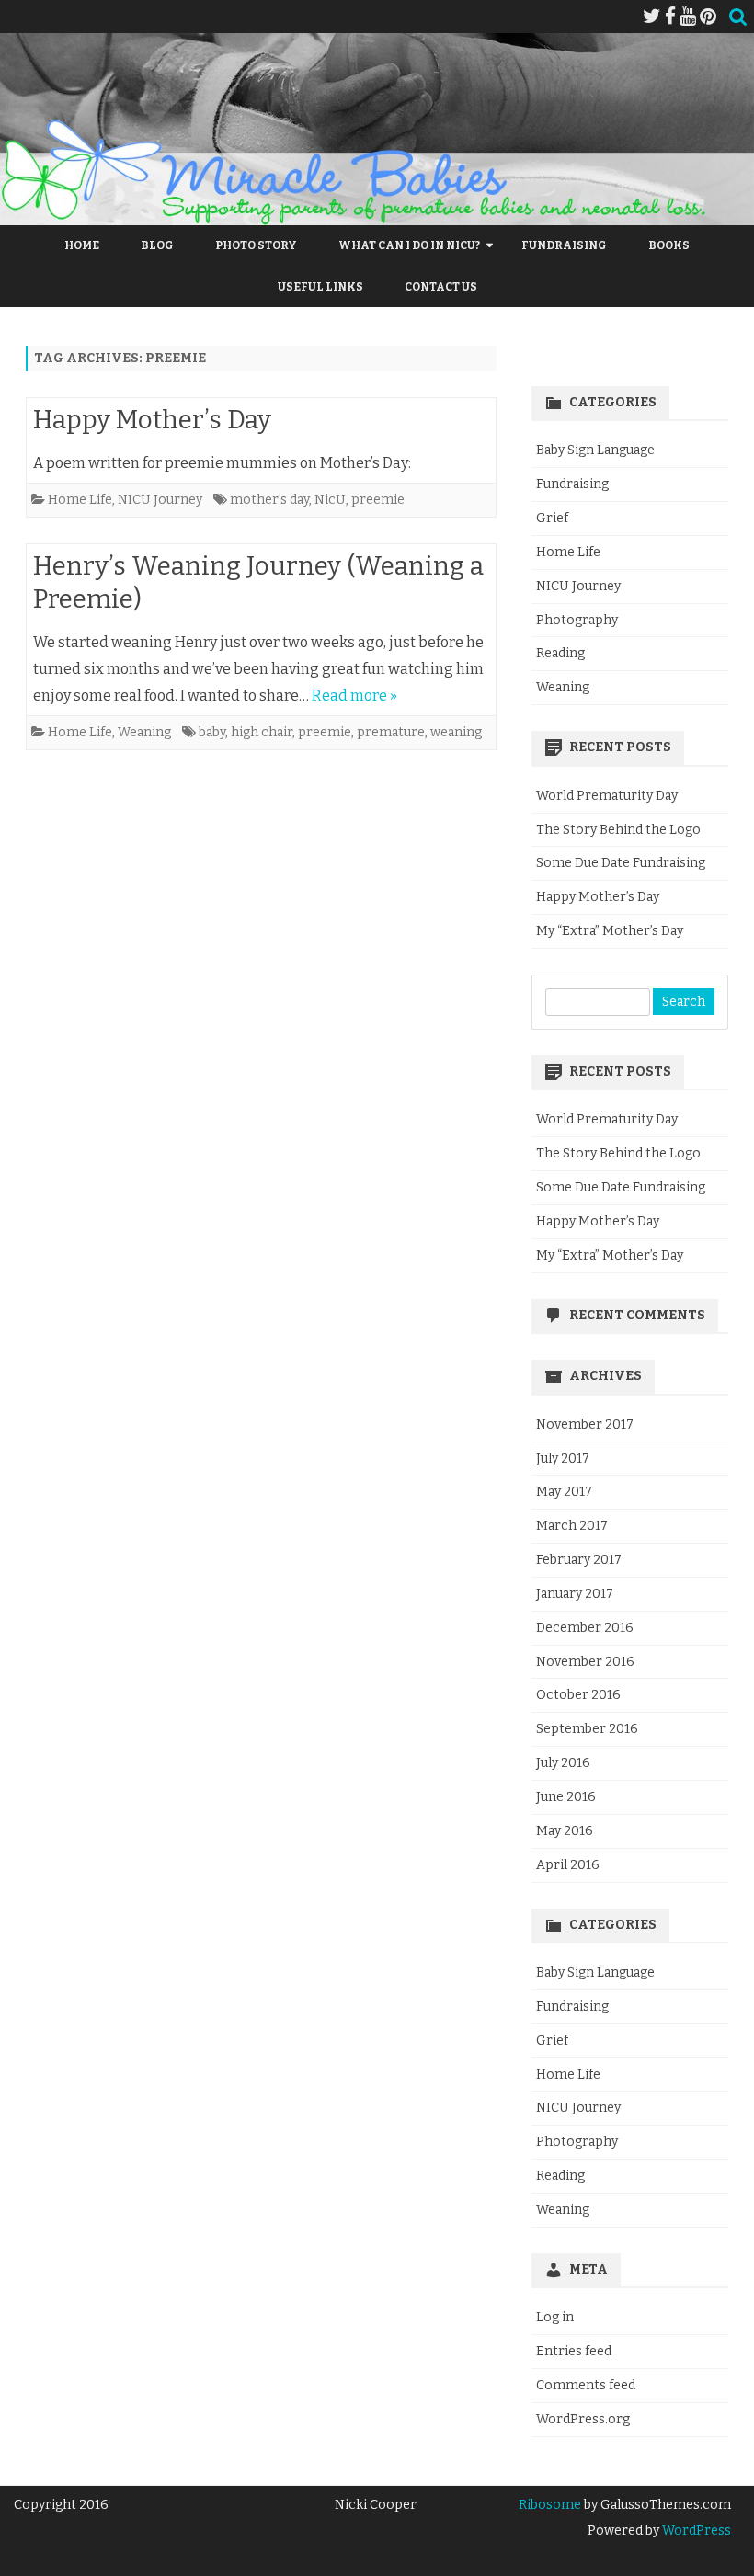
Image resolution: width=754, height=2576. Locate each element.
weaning (456, 732)
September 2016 (587, 1729)
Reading (560, 653)
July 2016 (563, 1763)
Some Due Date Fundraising (621, 863)
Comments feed (586, 2385)
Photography (577, 620)
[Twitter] (652, 17)
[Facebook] (670, 17)
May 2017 (564, 1492)
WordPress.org (583, 2419)
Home (82, 245)
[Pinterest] (708, 17)
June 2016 (566, 1797)
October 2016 (578, 1695)
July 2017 (563, 1459)
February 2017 (579, 1560)
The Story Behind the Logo (618, 830)
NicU (330, 500)
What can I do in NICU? (409, 245)
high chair (262, 732)
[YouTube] (688, 17)
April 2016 (568, 1865)
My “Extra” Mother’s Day (610, 931)
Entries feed (574, 2351)
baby (212, 732)
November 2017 (585, 1425)
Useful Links (320, 287)
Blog (157, 245)
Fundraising (564, 245)
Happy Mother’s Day (152, 420)
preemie (378, 500)
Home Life (80, 500)
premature (391, 732)
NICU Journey (160, 500)
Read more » (354, 695)
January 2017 (575, 1594)
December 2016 (585, 1628)
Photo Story (256, 245)
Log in (555, 2317)
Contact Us (441, 287)
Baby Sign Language (595, 450)
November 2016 (585, 1662)
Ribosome (550, 2505)
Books (669, 245)
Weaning (144, 732)
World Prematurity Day (607, 796)
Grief (552, 518)
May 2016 (565, 1831)
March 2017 (572, 1526)
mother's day (269, 500)
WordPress (695, 2530)
